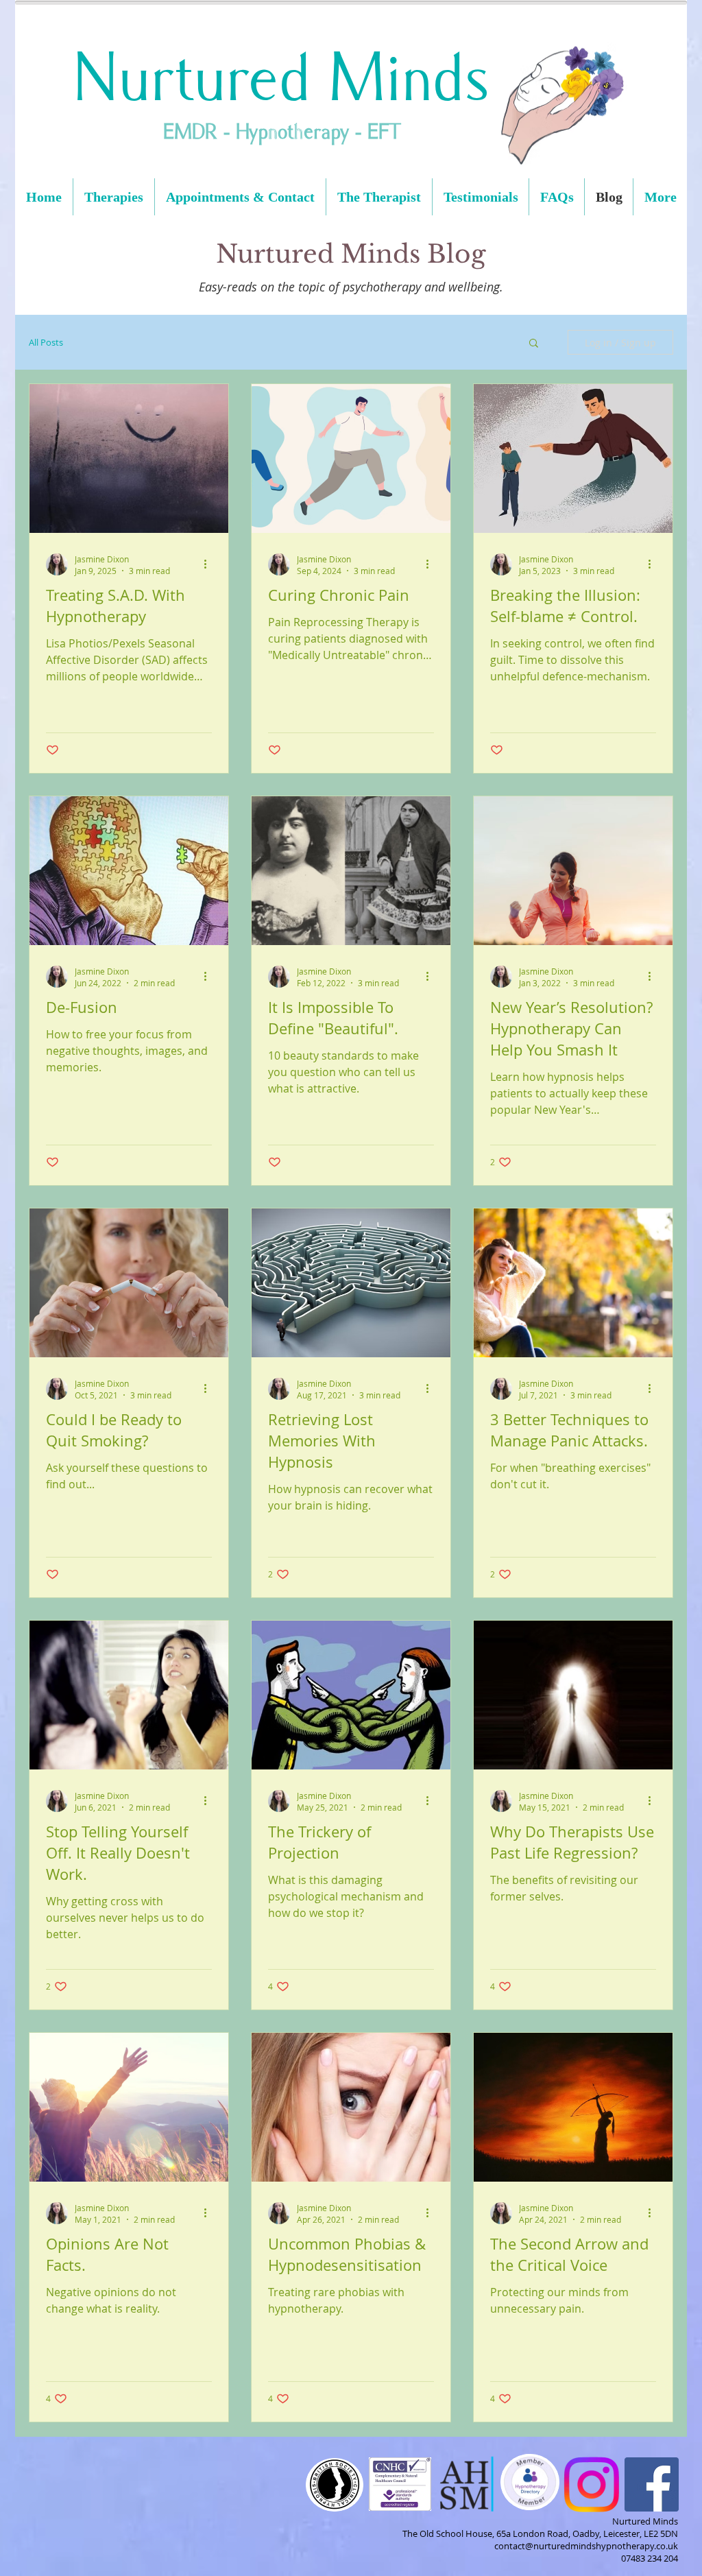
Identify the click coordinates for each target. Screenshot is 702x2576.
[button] (534, 344)
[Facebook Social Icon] (652, 2484)
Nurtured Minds (281, 79)
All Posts (46, 342)
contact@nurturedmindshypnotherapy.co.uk (586, 2546)
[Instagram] (591, 2484)
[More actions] (210, 564)
